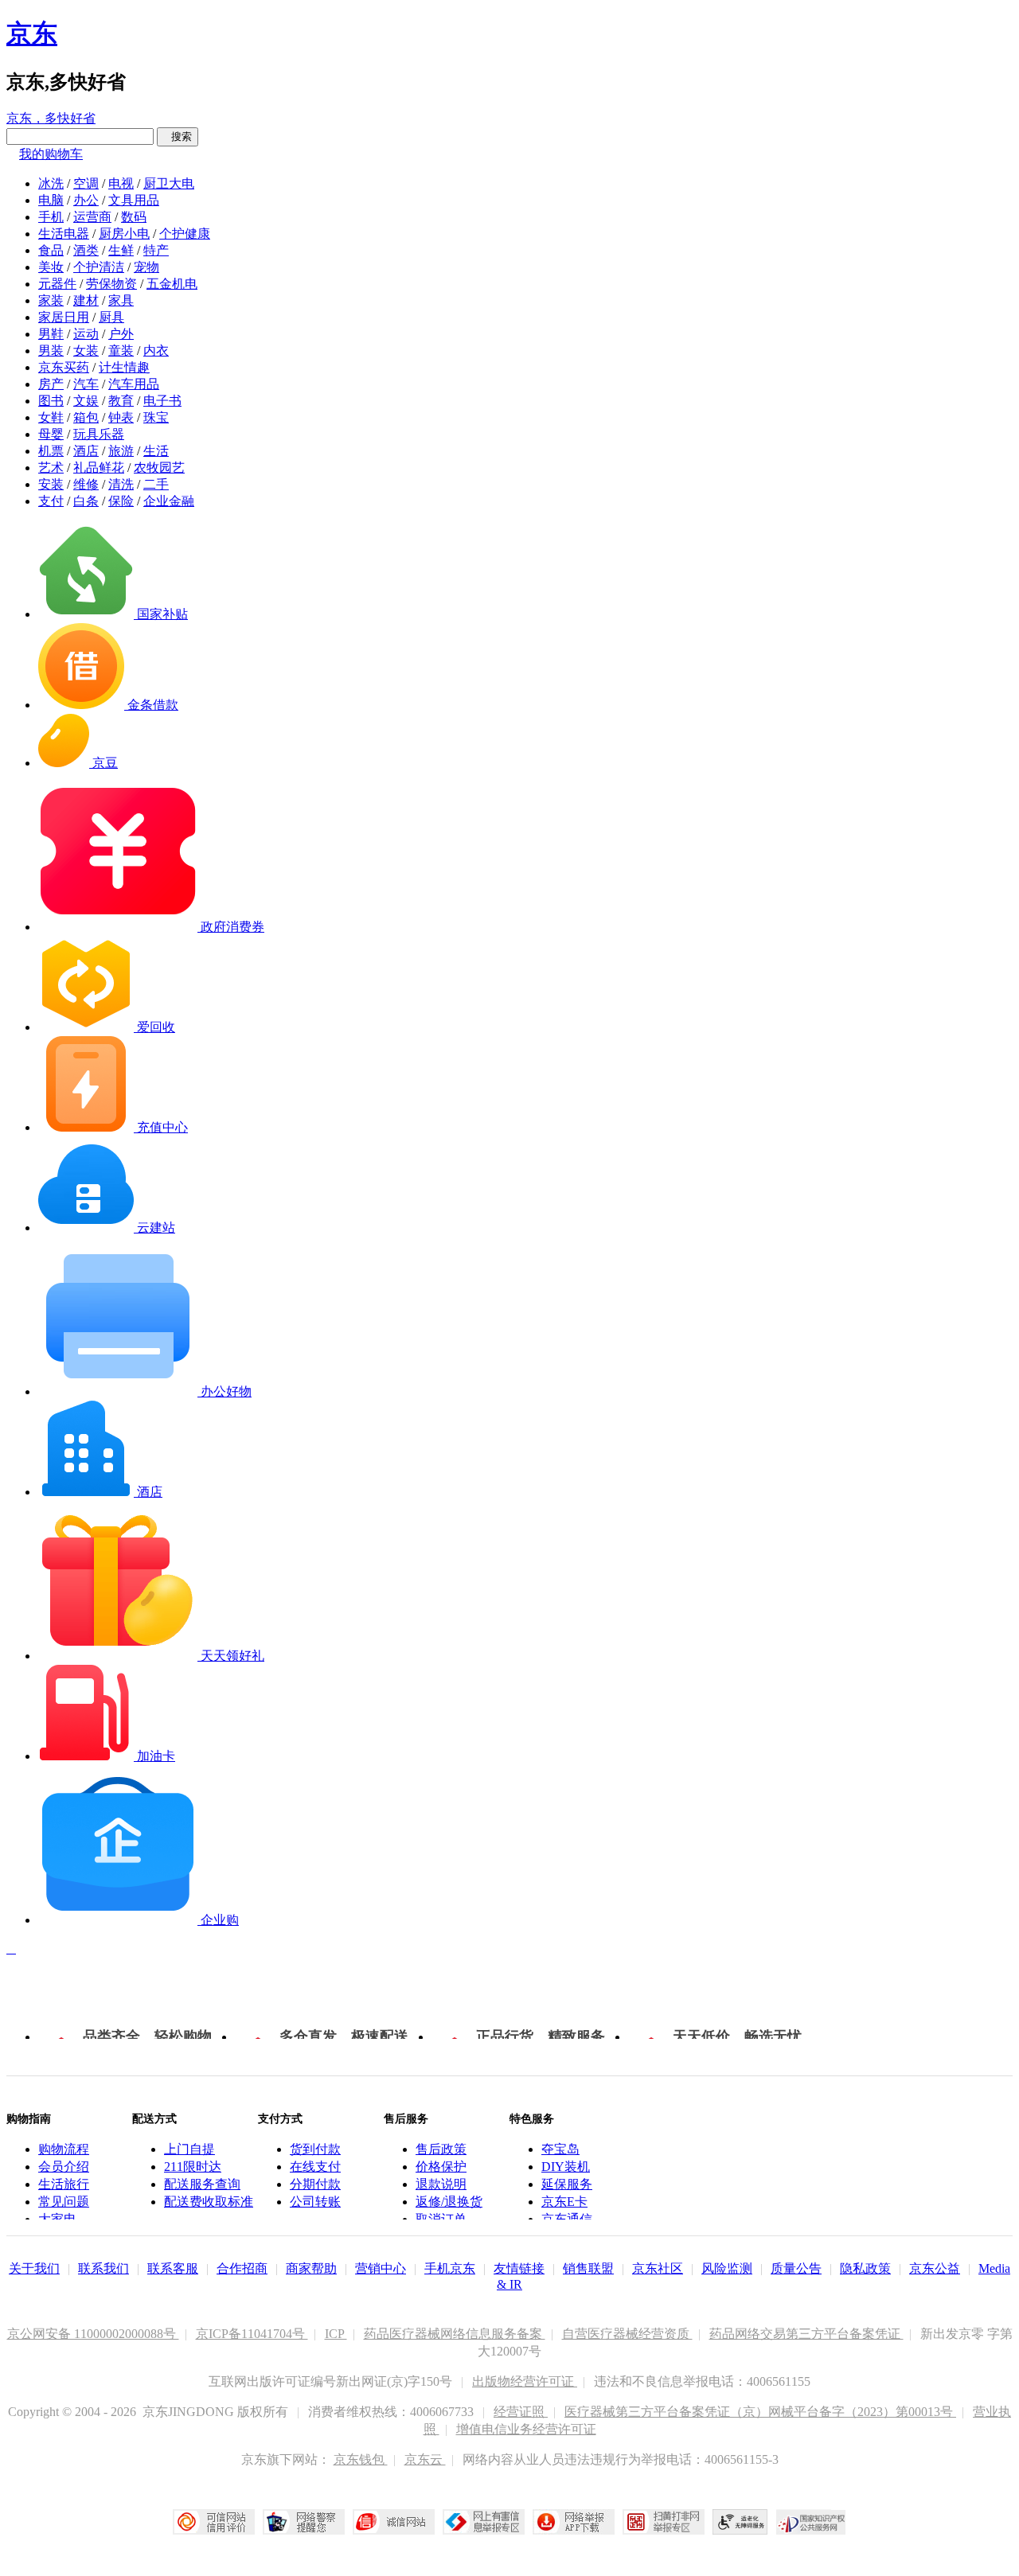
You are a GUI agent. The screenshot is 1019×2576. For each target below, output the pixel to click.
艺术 (51, 468)
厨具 (111, 317)
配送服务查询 (202, 2184)
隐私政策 (865, 2268)
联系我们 (103, 2268)
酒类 (86, 250)
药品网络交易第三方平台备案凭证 (806, 2334)
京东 (32, 33)
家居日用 (64, 317)
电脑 (51, 200)
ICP (336, 2334)
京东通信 (567, 2219)
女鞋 (51, 417)
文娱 (86, 401)
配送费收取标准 (209, 2202)
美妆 (51, 267)
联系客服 (173, 2268)
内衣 (156, 351)
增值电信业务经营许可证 (526, 2429)
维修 (86, 484)
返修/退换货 (449, 2202)
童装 (121, 351)
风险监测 (727, 2268)
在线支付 (315, 2167)
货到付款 (315, 2149)
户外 (121, 334)
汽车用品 (134, 384)
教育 (121, 401)
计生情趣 (124, 367)
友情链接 (519, 2268)
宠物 (146, 267)
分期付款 (315, 2184)
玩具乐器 (99, 434)
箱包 (86, 417)
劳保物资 (111, 284)
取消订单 (441, 2219)
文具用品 (134, 200)
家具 (121, 300)
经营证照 (521, 2412)
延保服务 (567, 2184)
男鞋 (51, 334)
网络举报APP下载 (574, 2522)
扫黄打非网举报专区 (664, 2522)
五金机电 (172, 284)
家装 (51, 300)
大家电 (57, 2219)
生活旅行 (64, 2184)
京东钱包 (361, 2459)
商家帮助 (311, 2268)
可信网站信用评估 (214, 2522)
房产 (51, 384)
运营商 (92, 217)
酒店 (86, 451)
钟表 (121, 417)
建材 (86, 300)
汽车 (86, 384)
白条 (86, 501)
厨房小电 (124, 234)
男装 (51, 351)
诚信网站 (394, 2522)
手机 (51, 217)
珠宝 (156, 417)
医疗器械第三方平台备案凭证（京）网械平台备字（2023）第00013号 (760, 2412)
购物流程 (64, 2149)
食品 (51, 250)
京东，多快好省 (51, 118)
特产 (156, 250)
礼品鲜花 (99, 468)
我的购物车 (51, 154)
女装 (86, 351)
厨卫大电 (169, 183)
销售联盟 (588, 2268)
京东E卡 (564, 2202)
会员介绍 (64, 2167)
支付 (51, 501)
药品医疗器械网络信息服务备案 (455, 2334)
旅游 (121, 451)
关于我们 (34, 2268)
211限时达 (193, 2167)
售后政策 (441, 2149)
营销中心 (381, 2268)
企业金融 (169, 501)
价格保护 (441, 2167)
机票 (51, 451)
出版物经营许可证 (525, 2381)
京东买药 (64, 367)
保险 (121, 501)
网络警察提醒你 (304, 2522)
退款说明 (441, 2184)
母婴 (51, 434)
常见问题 (64, 2202)
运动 (86, 334)
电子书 (162, 401)
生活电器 (64, 234)
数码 (134, 217)
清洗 (121, 484)
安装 (51, 484)
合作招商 (242, 2268)
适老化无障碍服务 (740, 2522)
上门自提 (189, 2149)
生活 (156, 451)
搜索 (178, 136)
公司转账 (315, 2202)
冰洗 (51, 183)
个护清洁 (99, 267)
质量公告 (796, 2268)
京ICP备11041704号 (252, 2334)
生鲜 (121, 250)
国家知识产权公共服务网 (811, 2522)
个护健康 (185, 234)
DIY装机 (566, 2167)
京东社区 (658, 2268)
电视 (121, 183)
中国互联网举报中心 (484, 2522)
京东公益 (935, 2268)
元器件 (57, 284)
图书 (51, 401)
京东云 (425, 2459)
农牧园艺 (159, 468)
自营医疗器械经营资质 (627, 2334)
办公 (86, 200)
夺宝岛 (560, 2149)
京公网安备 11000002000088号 (93, 2334)
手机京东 (450, 2268)
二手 (156, 484)
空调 (86, 183)
